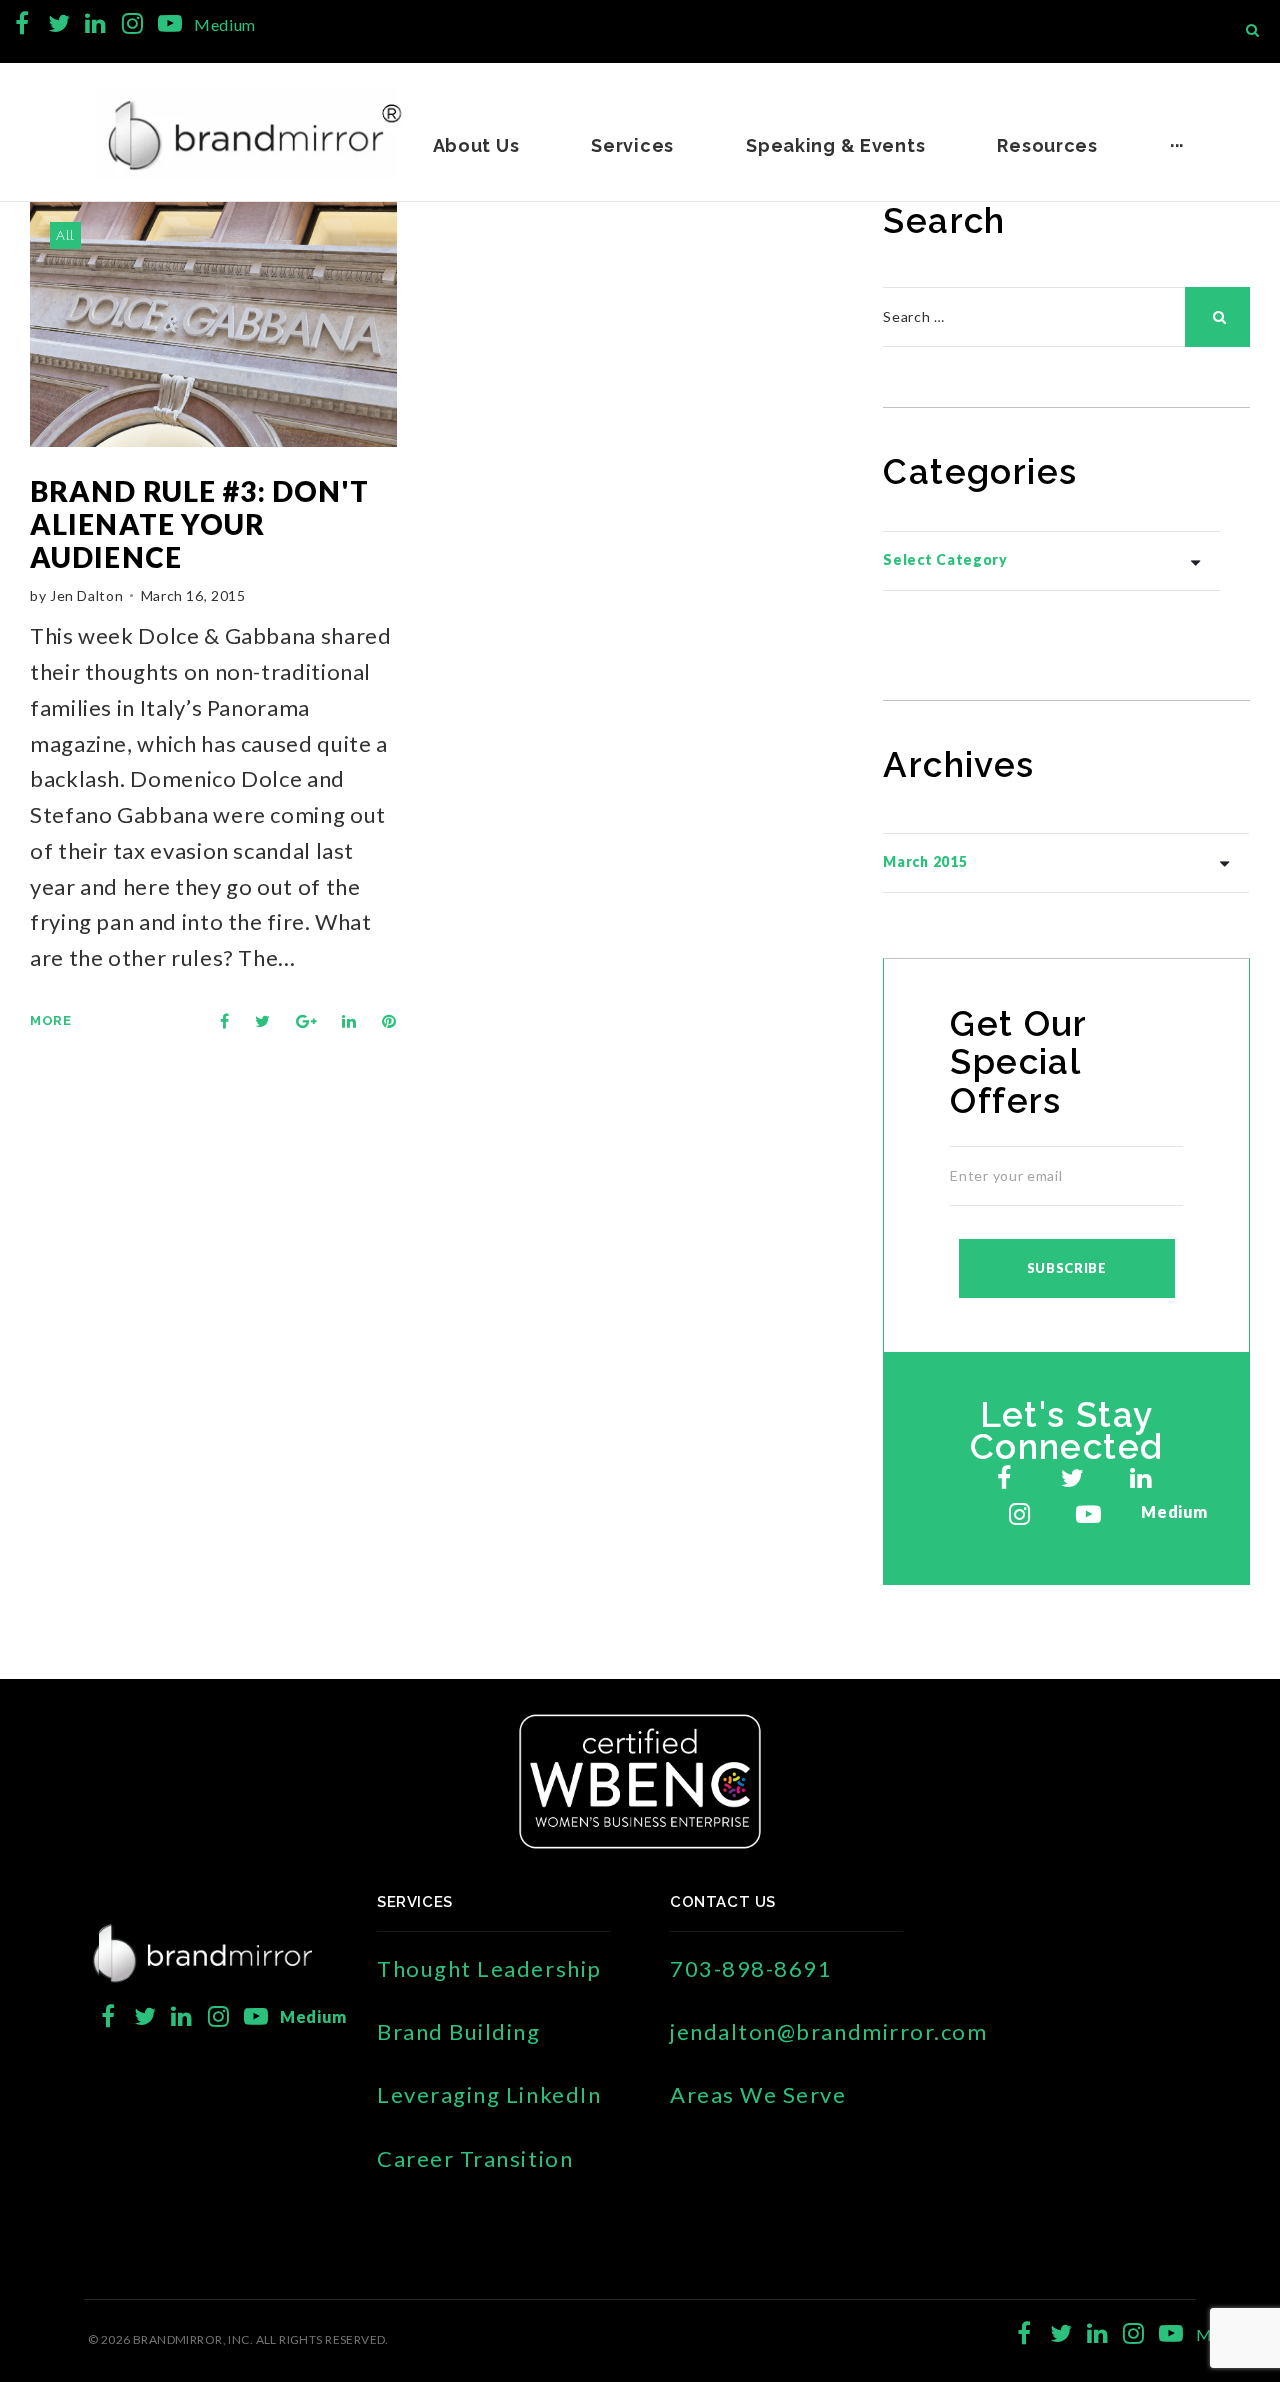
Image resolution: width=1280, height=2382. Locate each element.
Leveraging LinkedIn (489, 2094)
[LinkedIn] (95, 23)
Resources (1047, 145)
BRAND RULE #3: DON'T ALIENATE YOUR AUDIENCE (199, 524)
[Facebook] (22, 23)
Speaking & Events (835, 145)
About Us (476, 145)
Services (632, 145)
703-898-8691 (751, 1968)
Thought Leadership (489, 1968)
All (65, 235)
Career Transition (475, 2158)
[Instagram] (132, 23)
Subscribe (1067, 1268)
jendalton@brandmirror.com (829, 2031)
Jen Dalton (86, 595)
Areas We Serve (758, 2094)
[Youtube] (169, 23)
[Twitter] (59, 23)
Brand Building (459, 2031)
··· (1177, 145)
